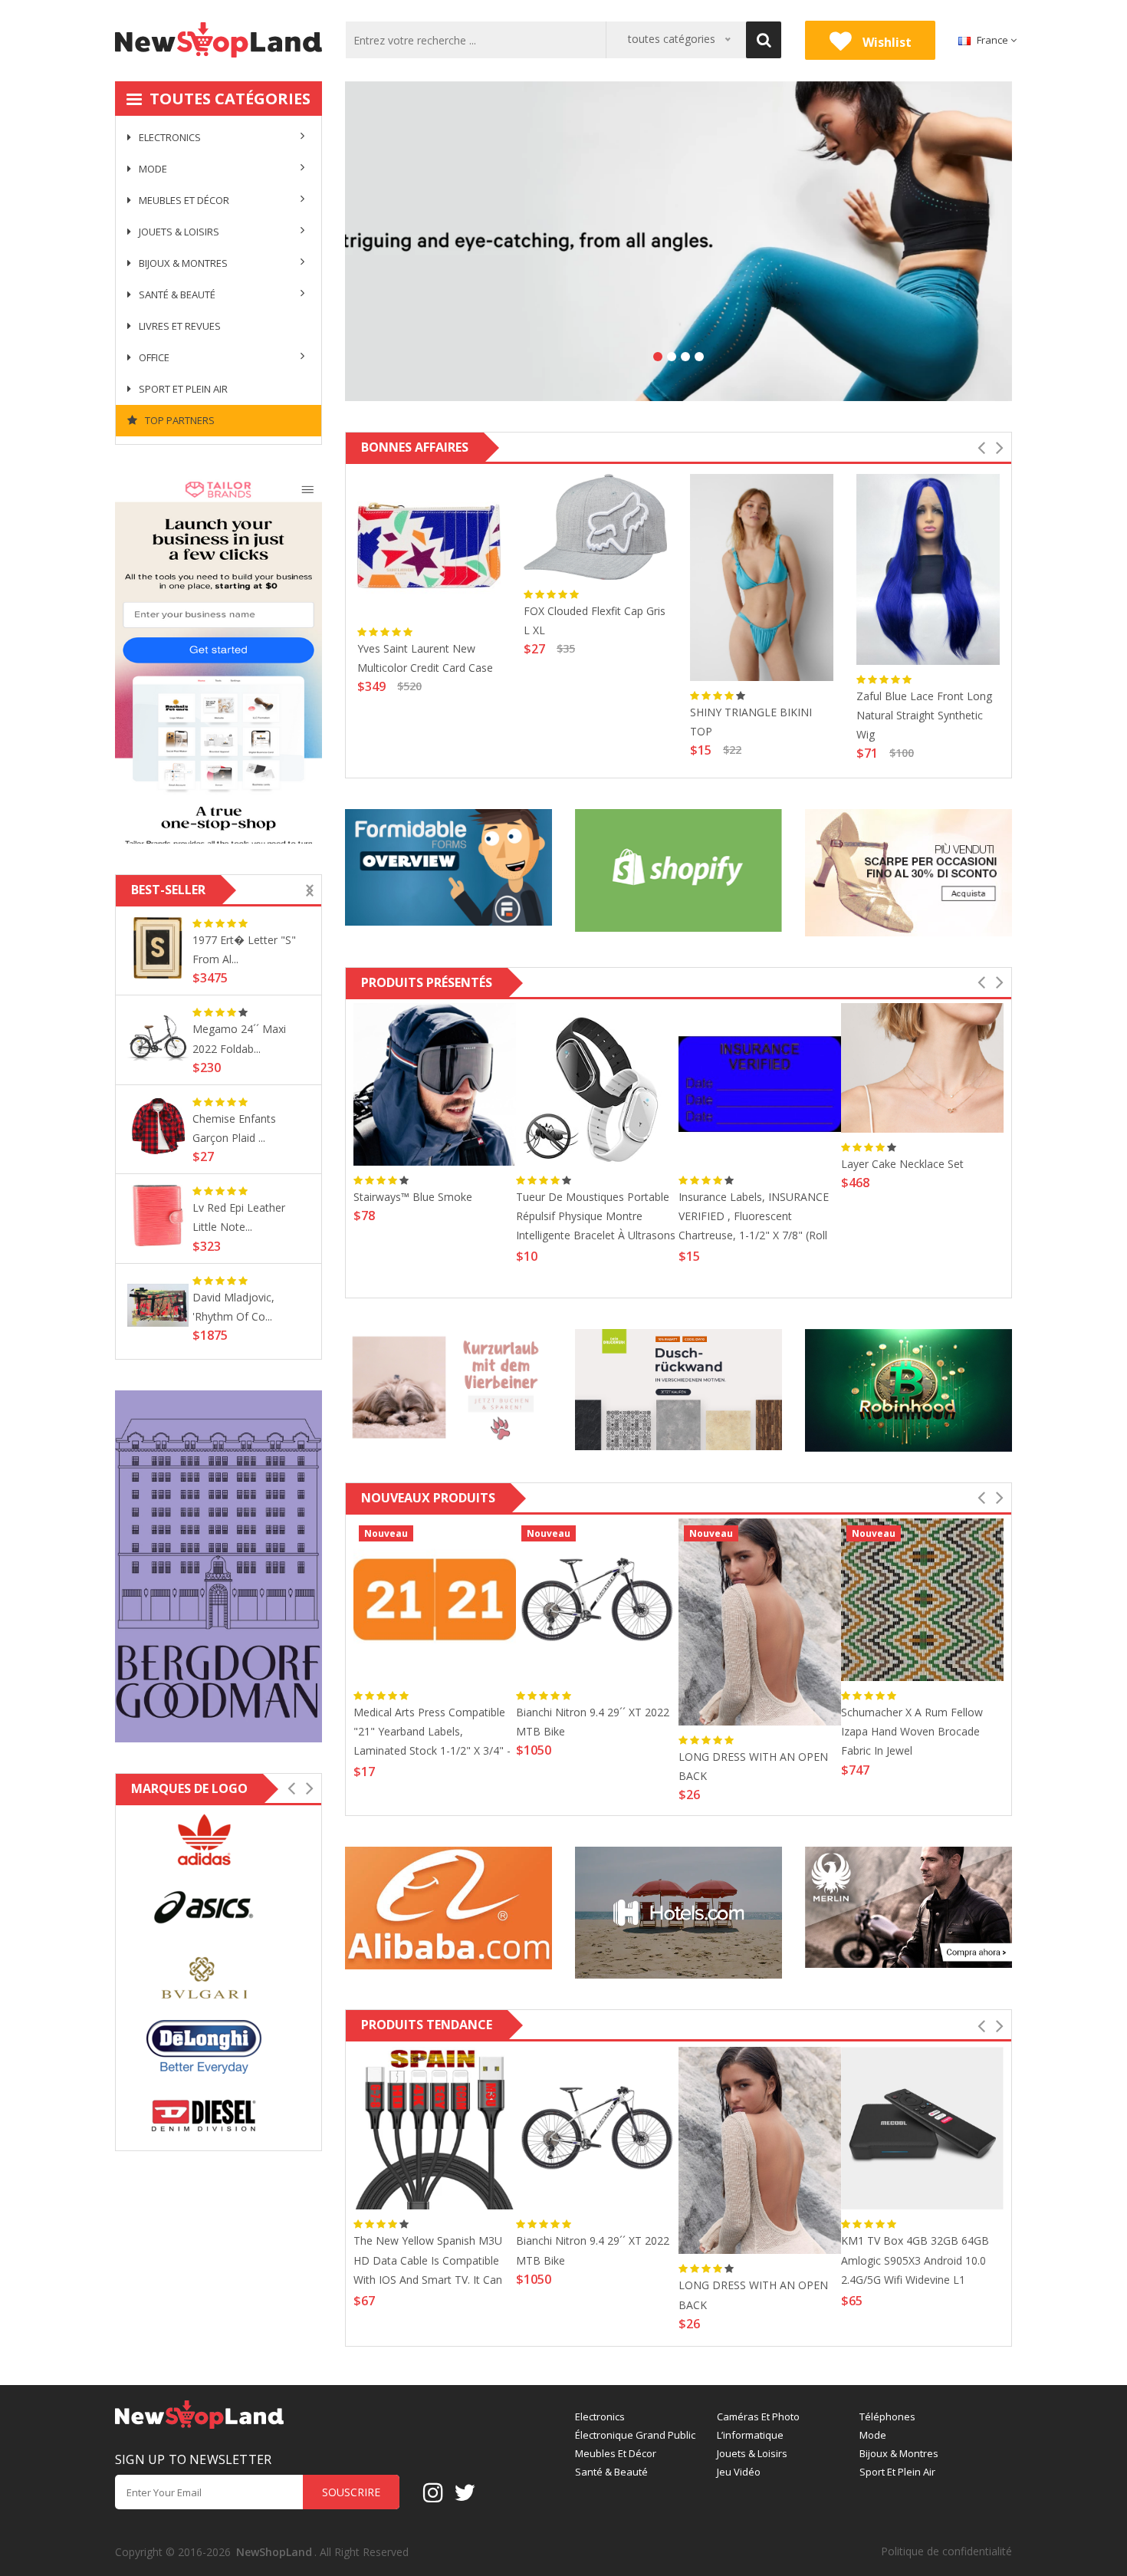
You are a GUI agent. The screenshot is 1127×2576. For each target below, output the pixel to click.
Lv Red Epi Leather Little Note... (239, 1217)
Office (153, 357)
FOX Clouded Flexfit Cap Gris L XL (595, 620)
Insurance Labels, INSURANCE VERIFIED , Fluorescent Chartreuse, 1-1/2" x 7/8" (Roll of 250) (754, 1218)
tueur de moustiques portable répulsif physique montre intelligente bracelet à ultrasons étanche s (596, 1218)
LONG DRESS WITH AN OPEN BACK (753, 1766)
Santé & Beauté (176, 294)
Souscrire (351, 2492)
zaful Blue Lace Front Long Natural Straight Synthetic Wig (924, 715)
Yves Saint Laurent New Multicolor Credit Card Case (425, 658)
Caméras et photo (758, 2417)
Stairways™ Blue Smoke (413, 1197)
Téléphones (887, 2417)
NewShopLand (274, 2552)
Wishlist (886, 42)
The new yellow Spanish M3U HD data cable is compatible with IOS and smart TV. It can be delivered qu (428, 2262)
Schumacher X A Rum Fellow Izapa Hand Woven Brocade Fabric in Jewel (912, 1731)
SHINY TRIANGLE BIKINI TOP (751, 722)
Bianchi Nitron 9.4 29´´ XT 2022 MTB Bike (593, 1722)
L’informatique (750, 2435)
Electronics (169, 137)
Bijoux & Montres (182, 263)
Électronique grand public (635, 2435)
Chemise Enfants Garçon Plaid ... (234, 1128)
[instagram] (433, 2492)
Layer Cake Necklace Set (902, 1164)
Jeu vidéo (739, 2472)
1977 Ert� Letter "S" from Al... (244, 949)
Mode (152, 169)
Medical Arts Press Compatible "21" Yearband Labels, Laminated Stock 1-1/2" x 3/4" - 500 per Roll (432, 1734)
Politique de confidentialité (946, 2551)
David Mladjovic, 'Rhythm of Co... (233, 1307)
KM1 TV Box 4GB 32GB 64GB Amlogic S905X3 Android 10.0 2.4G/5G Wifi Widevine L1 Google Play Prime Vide (915, 2262)
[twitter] (465, 2492)
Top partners (179, 420)
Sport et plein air (182, 389)
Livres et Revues (179, 326)
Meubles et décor (183, 200)
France (992, 40)
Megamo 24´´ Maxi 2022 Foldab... (239, 1038)
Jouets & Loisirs (178, 232)
